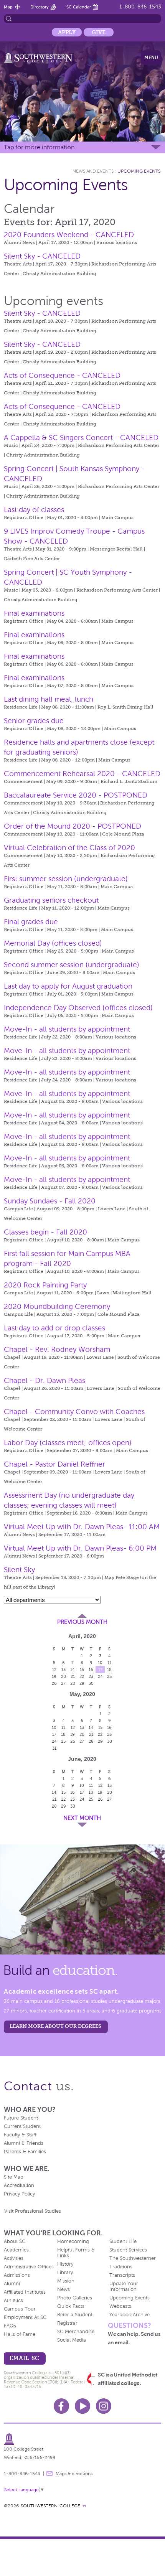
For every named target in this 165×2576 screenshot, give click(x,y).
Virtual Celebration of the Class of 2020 (69, 848)
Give (99, 32)
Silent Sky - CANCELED (42, 256)
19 (54, 1676)
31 (54, 1748)
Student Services (128, 2250)
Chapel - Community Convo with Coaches (74, 1412)
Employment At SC (25, 2317)
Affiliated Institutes (25, 2292)
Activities (14, 2258)
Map (8, 7)
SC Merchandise (76, 2332)
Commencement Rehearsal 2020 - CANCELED (82, 774)
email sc (24, 2358)
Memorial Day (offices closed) (53, 943)
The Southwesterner (133, 2258)
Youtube (82, 2406)
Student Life (123, 2241)
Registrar (67, 2323)
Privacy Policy (19, 2194)
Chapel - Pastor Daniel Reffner (54, 1464)
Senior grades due (34, 721)
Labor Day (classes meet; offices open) (68, 1443)
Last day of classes (34, 510)
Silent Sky (19, 1570)
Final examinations (34, 613)
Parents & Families (25, 2152)
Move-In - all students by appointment (67, 1029)
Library (65, 2273)
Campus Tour (20, 2309)
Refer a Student (75, 2315)
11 (109, 1663)
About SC (15, 2241)
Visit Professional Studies (33, 2211)
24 (100, 1676)
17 (100, 1670)
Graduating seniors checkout (51, 900)
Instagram (104, 2406)
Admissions (17, 2275)
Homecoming (73, 2241)
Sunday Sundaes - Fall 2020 (50, 1201)
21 (73, 1676)
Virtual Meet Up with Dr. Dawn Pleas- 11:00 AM (82, 1527)
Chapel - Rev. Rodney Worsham (57, 1349)
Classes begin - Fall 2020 (45, 1232)
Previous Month (82, 1622)
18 (109, 1670)
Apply (67, 32)
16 (91, 1670)
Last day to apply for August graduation (68, 986)
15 (82, 1670)
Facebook (61, 2406)
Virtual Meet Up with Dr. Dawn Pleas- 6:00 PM (80, 1548)
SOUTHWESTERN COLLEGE (50, 2506)
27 (63, 1683)
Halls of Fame (20, 2334)
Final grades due (31, 922)
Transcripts (122, 2275)
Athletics (13, 2301)
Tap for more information (39, 147)
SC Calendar (79, 7)
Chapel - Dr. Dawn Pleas (45, 1380)
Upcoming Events (139, 171)
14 (73, 1670)
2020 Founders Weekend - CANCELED (69, 235)
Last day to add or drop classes (54, 1328)
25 (109, 1676)
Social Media (72, 2340)
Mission (66, 2281)
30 (91, 1683)
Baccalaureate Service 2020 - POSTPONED (76, 795)
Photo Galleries (75, 2298)
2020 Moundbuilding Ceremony (57, 1306)
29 (82, 1683)
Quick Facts (71, 2306)
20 (64, 1676)
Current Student (22, 2126)
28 (73, 1683)
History (65, 2264)
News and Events (93, 171)
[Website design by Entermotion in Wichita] (84, 2506)
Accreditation (19, 2185)
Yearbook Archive (130, 2315)
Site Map (14, 2177)
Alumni (12, 2284)
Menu (151, 58)
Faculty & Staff (20, 2135)
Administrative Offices (29, 2267)
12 (54, 1670)
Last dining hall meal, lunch (49, 699)
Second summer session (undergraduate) (72, 965)
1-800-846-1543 (140, 7)
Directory (40, 7)
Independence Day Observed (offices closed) (78, 1008)
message (49, 2474)
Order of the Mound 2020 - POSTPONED (73, 826)
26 (54, 1683)
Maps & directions (74, 2474)
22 (82, 1676)
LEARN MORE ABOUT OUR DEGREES (55, 2026)
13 (64, 1670)
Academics (16, 2250)
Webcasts (120, 2306)
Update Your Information (124, 2287)
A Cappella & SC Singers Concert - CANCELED (81, 438)
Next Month (82, 1818)
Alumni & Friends (24, 2143)
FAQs (10, 2326)
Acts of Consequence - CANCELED (62, 375)
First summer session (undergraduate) (66, 879)
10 (100, 1663)
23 (91, 1676)
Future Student (21, 2118)
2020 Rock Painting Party (45, 1285)
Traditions (121, 2267)
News (64, 2289)
